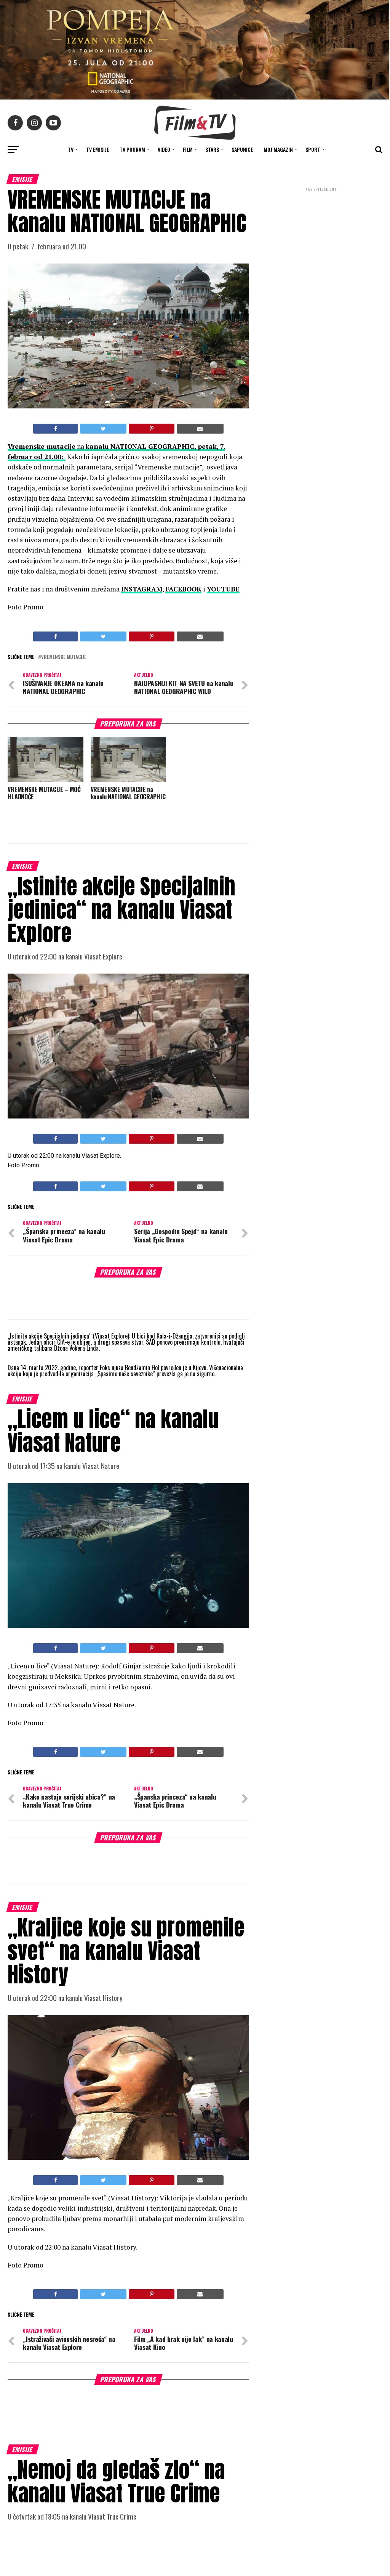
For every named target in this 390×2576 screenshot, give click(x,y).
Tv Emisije (97, 149)
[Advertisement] (321, 243)
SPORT (313, 149)
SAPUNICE (242, 149)
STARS (212, 149)
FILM (188, 149)
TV (71, 149)
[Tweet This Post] (103, 429)
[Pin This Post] (151, 429)
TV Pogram (132, 149)
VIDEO (164, 149)
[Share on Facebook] (55, 429)
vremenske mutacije (64, 657)
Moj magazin (278, 149)
